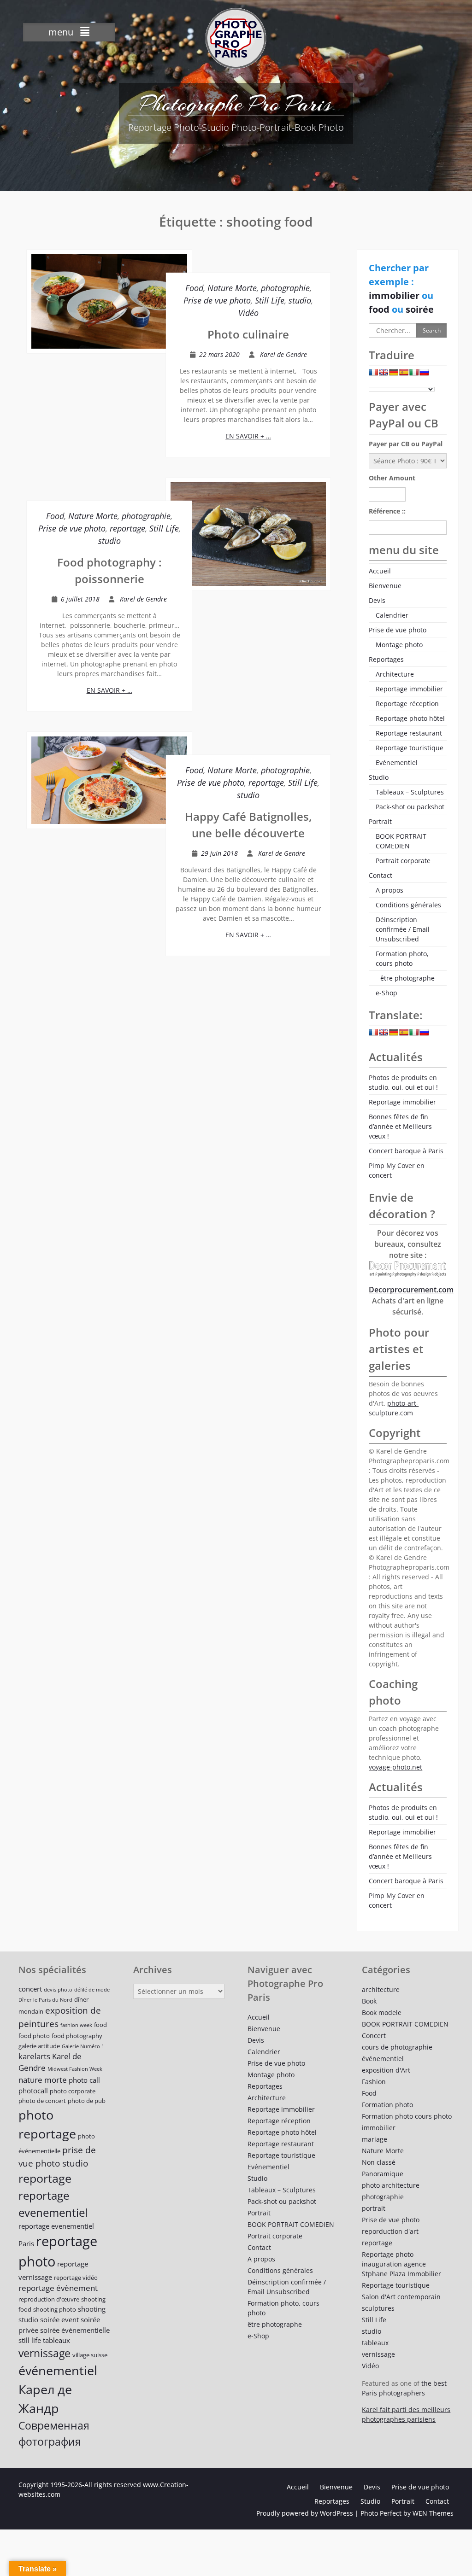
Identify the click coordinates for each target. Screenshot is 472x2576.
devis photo (58, 1990)
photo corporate (73, 2091)
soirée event (59, 2319)
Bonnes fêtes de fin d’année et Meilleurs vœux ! (400, 1126)
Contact (381, 875)
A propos (389, 890)
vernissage (44, 2353)
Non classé (379, 2162)
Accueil (380, 571)
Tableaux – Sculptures (410, 792)
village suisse (90, 2355)
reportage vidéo (76, 2278)
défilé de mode (92, 1990)
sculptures (378, 2308)
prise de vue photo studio (57, 2156)
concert (30, 1989)
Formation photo (387, 2105)
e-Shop (386, 993)
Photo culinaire (248, 334)
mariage (375, 2139)
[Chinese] (434, 374)
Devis (377, 600)
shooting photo (55, 2309)
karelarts (34, 2056)
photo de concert (42, 2101)
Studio (379, 777)
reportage (127, 528)
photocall (33, 2091)
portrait (374, 2208)
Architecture (395, 674)
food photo (34, 2036)
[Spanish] (404, 374)
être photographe (407, 978)
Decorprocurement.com (411, 1290)
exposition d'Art (386, 2070)
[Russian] (424, 374)
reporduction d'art (390, 2231)
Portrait (380, 821)
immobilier (395, 295)
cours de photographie (397, 2047)
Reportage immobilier (409, 689)
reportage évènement (58, 2288)
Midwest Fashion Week (75, 2069)
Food (194, 288)
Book (369, 2001)
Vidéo (248, 313)
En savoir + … (248, 436)
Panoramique (383, 2174)
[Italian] (414, 374)
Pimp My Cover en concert (397, 1170)
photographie (285, 288)
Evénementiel (397, 762)
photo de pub (87, 2101)
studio (300, 300)
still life (30, 2340)
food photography (77, 2036)
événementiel (58, 2370)
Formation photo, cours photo (402, 958)
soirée (420, 309)
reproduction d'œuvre (49, 2299)
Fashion (374, 2082)
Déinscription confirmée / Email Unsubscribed (403, 929)
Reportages (386, 659)
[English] (383, 374)
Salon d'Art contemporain (401, 2297)
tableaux (56, 2340)
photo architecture (391, 2185)
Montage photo (399, 645)
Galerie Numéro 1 (83, 2046)
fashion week (76, 2025)
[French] (373, 374)
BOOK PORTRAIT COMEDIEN (401, 841)
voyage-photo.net (395, 1767)
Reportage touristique (410, 748)
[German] (394, 374)
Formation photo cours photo (407, 2116)
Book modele (382, 2012)
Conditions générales (408, 905)
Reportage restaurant (409, 733)
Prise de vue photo (217, 300)
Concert (374, 2036)
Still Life (270, 300)
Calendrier (392, 615)
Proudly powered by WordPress (305, 2513)
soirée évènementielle (75, 2330)
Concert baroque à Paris (406, 1151)
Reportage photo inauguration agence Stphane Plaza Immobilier (401, 2264)
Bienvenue (385, 586)
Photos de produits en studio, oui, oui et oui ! (403, 1082)
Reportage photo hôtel (410, 718)
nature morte (43, 2080)
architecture (381, 1989)
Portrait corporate (403, 861)
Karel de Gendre (283, 354)
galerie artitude (39, 2046)
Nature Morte (232, 288)
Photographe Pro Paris (236, 104)
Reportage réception (407, 704)
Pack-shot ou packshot (410, 807)
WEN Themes (433, 2513)
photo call (84, 2080)
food (380, 309)
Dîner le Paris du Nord (45, 2000)
